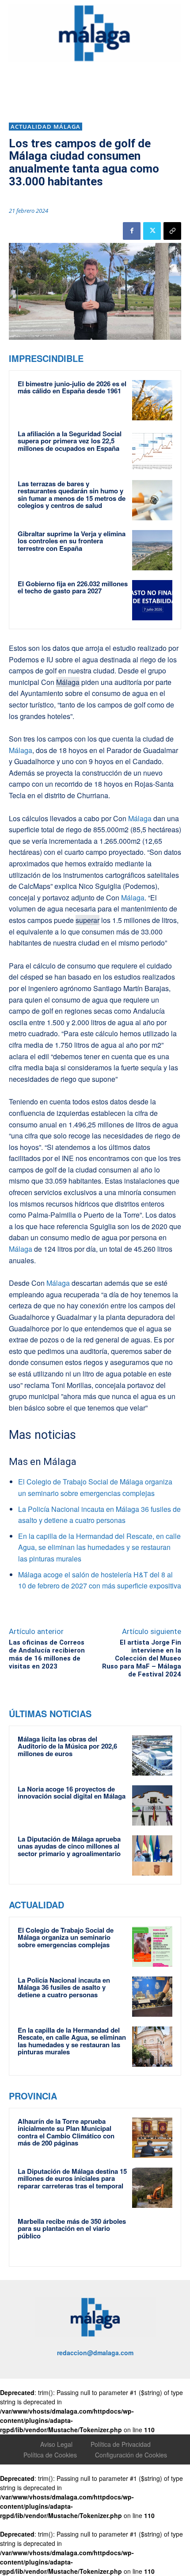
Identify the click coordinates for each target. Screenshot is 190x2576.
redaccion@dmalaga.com (95, 2353)
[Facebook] (132, 231)
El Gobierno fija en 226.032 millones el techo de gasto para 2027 (73, 587)
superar (87, 920)
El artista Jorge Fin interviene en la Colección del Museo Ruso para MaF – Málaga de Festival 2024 (142, 1658)
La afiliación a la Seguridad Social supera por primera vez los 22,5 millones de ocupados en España (70, 441)
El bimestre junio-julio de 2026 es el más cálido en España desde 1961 (72, 387)
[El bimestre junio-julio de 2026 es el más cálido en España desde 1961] (152, 400)
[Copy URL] (172, 231)
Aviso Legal (56, 2444)
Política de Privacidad (121, 2444)
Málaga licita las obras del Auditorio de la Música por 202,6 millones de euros (67, 1746)
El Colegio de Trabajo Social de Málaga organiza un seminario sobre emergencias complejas (66, 1937)
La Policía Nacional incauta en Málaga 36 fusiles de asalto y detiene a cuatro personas (64, 1987)
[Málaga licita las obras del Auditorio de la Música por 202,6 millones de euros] (152, 1755)
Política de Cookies (50, 2455)
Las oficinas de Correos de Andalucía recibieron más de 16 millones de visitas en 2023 (47, 1654)
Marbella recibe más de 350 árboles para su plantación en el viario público (72, 2228)
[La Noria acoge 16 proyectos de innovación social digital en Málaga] (152, 1805)
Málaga (68, 682)
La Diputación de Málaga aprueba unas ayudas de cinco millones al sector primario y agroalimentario (69, 1846)
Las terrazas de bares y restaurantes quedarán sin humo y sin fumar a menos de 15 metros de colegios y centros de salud (72, 495)
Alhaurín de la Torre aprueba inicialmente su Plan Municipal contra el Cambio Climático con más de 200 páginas (66, 2132)
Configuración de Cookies (131, 2455)
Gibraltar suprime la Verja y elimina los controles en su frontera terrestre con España (72, 541)
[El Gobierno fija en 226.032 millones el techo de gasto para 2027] (152, 600)
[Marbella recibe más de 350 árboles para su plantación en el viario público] (152, 2238)
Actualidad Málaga (46, 127)
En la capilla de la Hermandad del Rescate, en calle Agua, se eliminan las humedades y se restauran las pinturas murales (99, 1547)
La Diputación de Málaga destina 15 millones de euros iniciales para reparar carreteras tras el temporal (72, 2178)
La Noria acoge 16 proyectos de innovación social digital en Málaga (72, 1793)
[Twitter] (152, 231)
